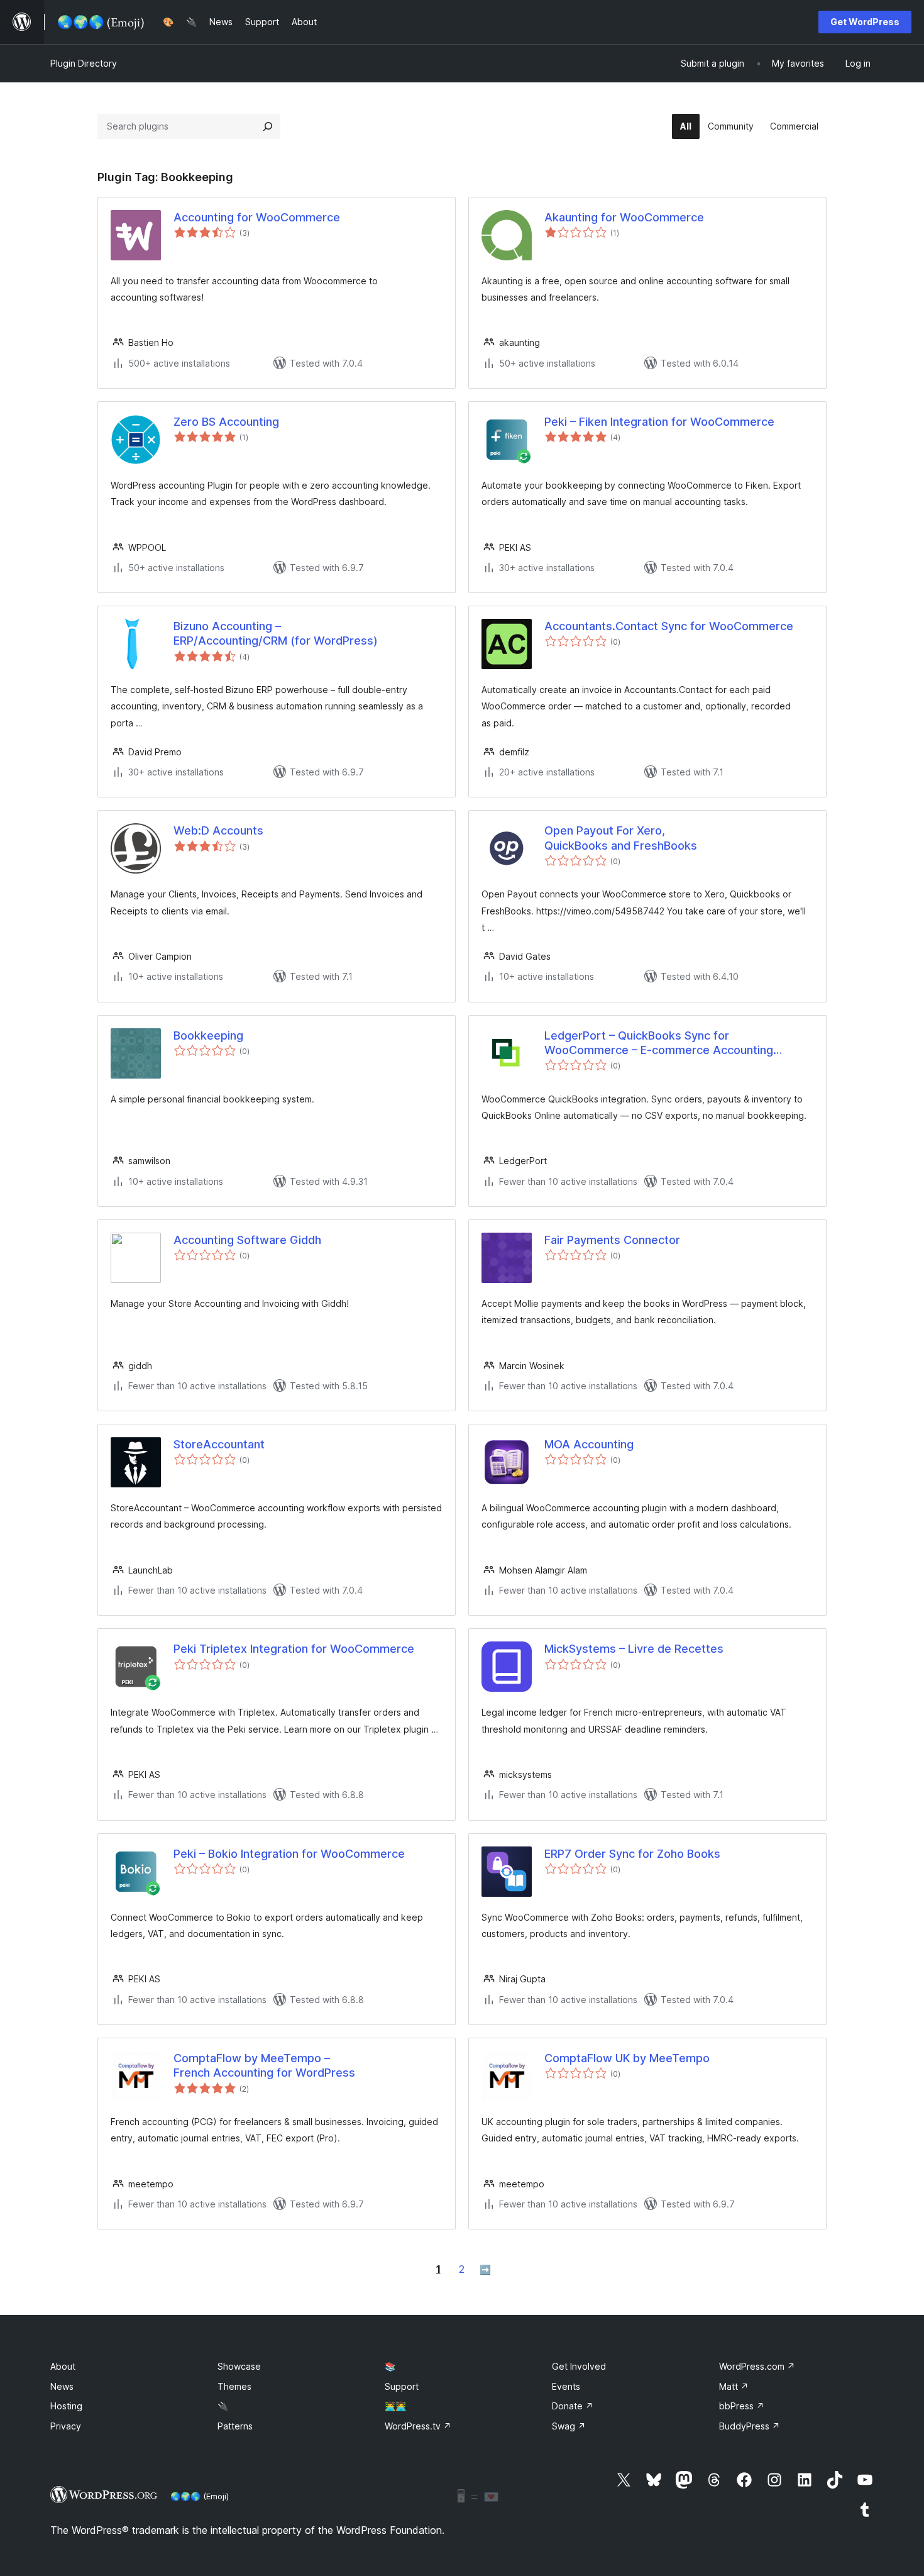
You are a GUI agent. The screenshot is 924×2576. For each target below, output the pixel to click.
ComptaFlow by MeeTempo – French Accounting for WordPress (264, 2065)
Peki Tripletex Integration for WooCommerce (294, 1649)
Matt (734, 2386)
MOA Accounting (589, 1444)
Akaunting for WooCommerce (624, 217)
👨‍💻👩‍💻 (395, 2406)
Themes (234, 2386)
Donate (573, 2406)
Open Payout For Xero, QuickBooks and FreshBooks (621, 838)
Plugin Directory (84, 63)
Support (402, 2386)
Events (566, 2386)
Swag (569, 2426)
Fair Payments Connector (612, 1240)
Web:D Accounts (218, 830)
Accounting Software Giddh (247, 1240)
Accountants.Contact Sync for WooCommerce (669, 626)
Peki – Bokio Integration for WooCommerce (289, 1854)
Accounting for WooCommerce (257, 217)
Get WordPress (865, 22)
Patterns (235, 2426)
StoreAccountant (219, 1444)
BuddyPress (750, 2426)
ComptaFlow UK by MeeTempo (627, 2058)
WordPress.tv (418, 2426)
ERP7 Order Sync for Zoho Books (632, 1854)
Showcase (239, 2366)
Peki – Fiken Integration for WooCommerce (659, 422)
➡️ (485, 2269)
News (62, 2386)
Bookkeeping (208, 1035)
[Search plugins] (268, 126)
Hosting (66, 2406)
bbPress (742, 2406)
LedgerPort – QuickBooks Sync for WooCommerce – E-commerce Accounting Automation (659, 1043)
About (63, 2366)
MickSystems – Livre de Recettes (634, 1649)
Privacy (66, 2426)
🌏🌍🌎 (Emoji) (200, 2496)
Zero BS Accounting (226, 422)
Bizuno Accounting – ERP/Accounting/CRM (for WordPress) (276, 633)
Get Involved (579, 2366)
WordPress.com (757, 2366)
